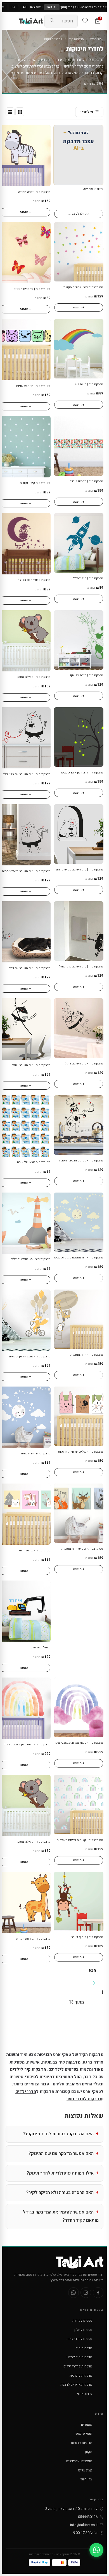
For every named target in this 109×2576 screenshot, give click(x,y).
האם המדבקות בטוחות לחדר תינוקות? (58, 2134)
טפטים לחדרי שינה (79, 2339)
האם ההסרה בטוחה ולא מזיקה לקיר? (60, 2193)
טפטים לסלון (83, 2330)
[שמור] (7, 132)
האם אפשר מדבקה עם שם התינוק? (61, 2154)
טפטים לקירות (82, 2321)
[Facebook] (98, 2293)
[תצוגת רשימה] (10, 112)
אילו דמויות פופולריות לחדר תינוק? (60, 2173)
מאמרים (87, 2425)
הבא (93, 1970)
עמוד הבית (97, 39)
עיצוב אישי (85, 2394)
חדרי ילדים (26, 2092)
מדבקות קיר (76, 39)
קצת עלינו (85, 2470)
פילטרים (86, 112)
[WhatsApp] (74, 2293)
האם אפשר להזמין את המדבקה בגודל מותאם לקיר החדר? (61, 2216)
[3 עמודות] (20, 112)
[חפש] (52, 21)
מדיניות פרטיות (81, 2443)
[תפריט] (11, 21)
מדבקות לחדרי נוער (84, 2099)
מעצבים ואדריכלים (79, 2461)
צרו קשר (86, 2479)
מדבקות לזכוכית (81, 2376)
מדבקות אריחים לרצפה (76, 2385)
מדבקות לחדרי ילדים (78, 2366)
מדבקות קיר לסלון (80, 2357)
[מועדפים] (85, 21)
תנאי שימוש (84, 2434)
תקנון (89, 2452)
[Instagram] (86, 2293)
